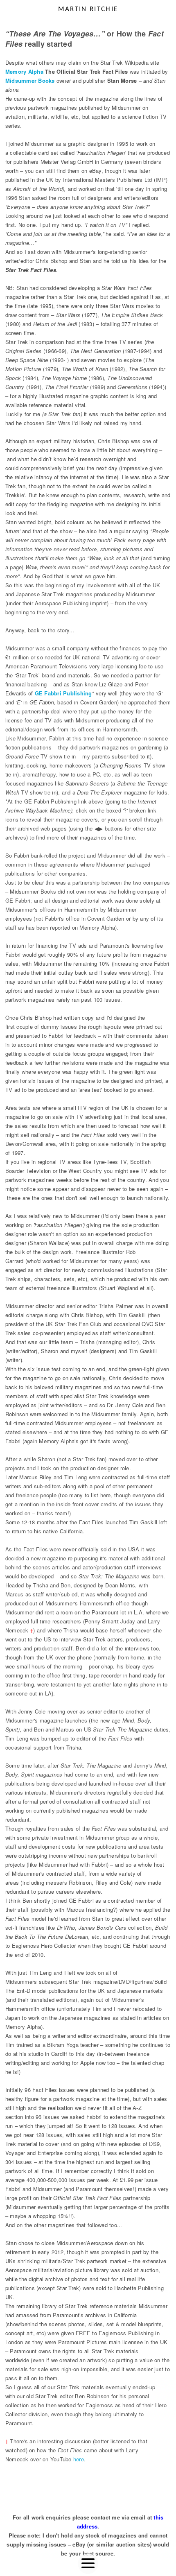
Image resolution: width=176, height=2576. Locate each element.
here (79, 2459)
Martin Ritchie (88, 9)
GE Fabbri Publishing (63, 693)
